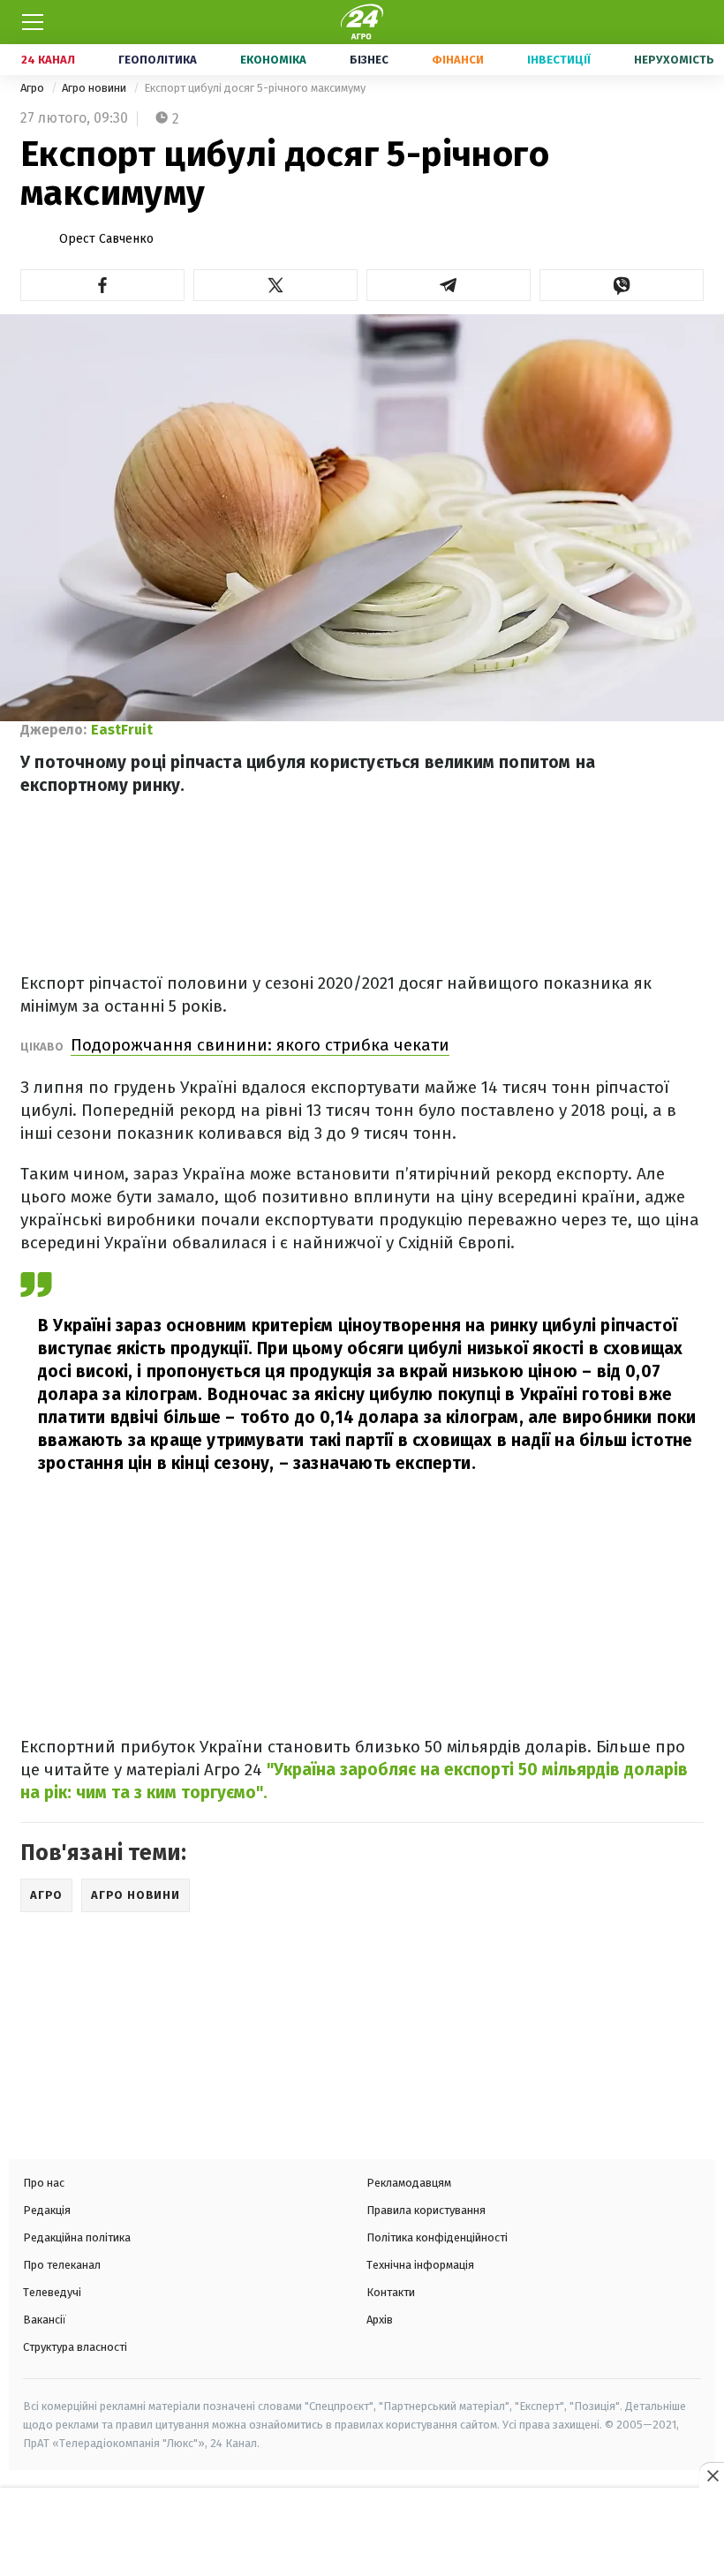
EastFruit (122, 730)
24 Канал (48, 60)
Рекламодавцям (409, 2183)
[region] (362, 2534)
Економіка (273, 60)
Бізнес (369, 60)
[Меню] (33, 22)
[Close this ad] (712, 2475)
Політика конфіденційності (437, 2237)
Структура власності (75, 2347)
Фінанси (458, 60)
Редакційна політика (77, 2237)
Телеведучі (52, 2292)
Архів (380, 2320)
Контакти (391, 2292)
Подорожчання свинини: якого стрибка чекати (260, 1045)
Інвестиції (559, 60)
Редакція (47, 2210)
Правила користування (426, 2210)
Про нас (44, 2183)
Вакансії (45, 2320)
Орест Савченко (106, 239)
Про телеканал (62, 2265)
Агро (34, 88)
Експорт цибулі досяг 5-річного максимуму (255, 88)
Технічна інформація (420, 2265)
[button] (102, 285)
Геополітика (158, 60)
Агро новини (95, 88)
